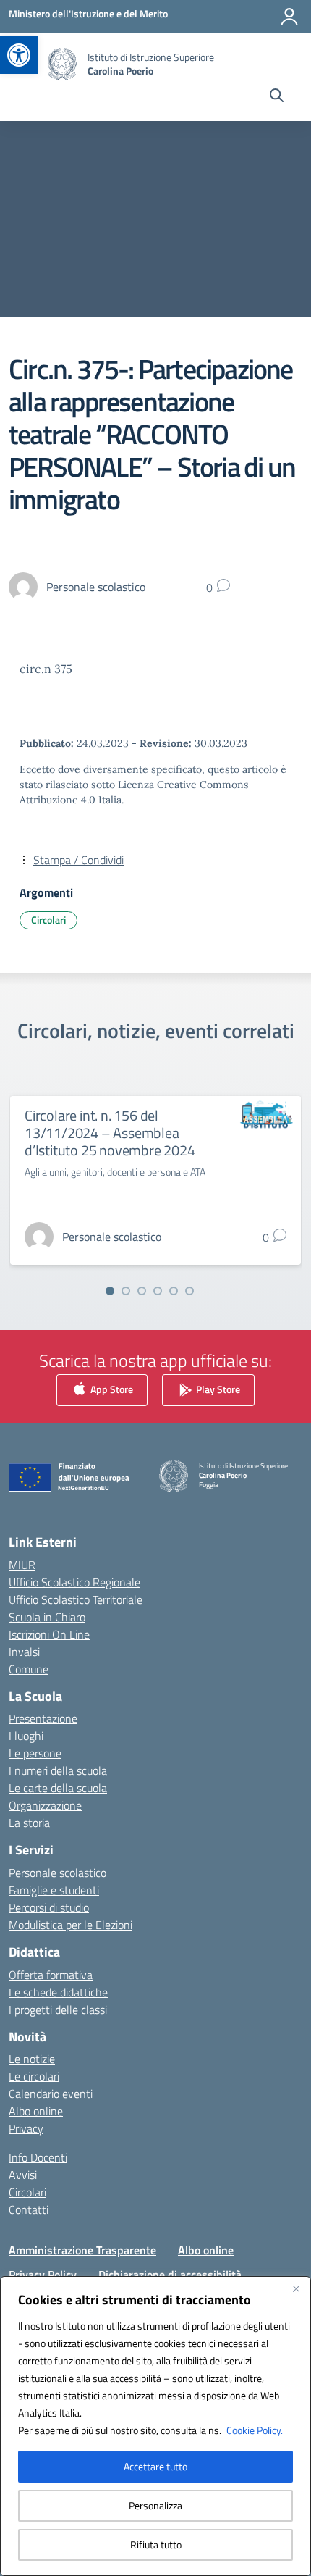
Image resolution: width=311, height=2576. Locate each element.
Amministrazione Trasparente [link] (82, 2250)
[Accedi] (289, 17)
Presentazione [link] (43, 1718)
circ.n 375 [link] (46, 669)
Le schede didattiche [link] (58, 1992)
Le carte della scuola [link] (58, 1788)
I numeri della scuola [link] (58, 1770)
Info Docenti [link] (38, 2157)
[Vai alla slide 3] (142, 1291)
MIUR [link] (22, 1565)
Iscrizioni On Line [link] (49, 1634)
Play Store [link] (217, 1388)
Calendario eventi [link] (51, 2094)
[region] (155, 2426)
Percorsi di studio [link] (49, 1907)
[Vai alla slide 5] (174, 1291)
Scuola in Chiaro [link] (47, 1617)
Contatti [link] (29, 2209)
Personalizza (155, 2505)
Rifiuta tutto (156, 2544)
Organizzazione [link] (45, 1805)
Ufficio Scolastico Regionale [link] (74, 1582)
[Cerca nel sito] (277, 97)
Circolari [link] (48, 920)
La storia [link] (29, 1823)
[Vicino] (296, 2288)
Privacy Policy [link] (43, 2275)
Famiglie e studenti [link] (54, 1890)
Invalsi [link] (24, 1652)
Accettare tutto (155, 2466)
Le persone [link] (35, 1753)
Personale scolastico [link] (57, 1873)
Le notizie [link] (32, 2059)
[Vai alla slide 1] (110, 1291)
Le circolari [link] (34, 2076)
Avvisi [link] (23, 2175)
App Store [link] (111, 1388)
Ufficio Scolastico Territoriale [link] (76, 1599)
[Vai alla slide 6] (189, 1291)
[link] (19, 55)
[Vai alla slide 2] (126, 1291)
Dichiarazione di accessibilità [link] (170, 2275)
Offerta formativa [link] (51, 1975)
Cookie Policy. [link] (255, 2430)
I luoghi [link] (26, 1736)
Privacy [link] (26, 2128)
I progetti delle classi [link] (58, 2010)
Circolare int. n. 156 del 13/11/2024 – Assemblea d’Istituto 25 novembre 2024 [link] (110, 1133)
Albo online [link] (36, 2111)
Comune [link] (29, 1669)
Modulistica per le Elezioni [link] (71, 1925)
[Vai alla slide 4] (158, 1291)
